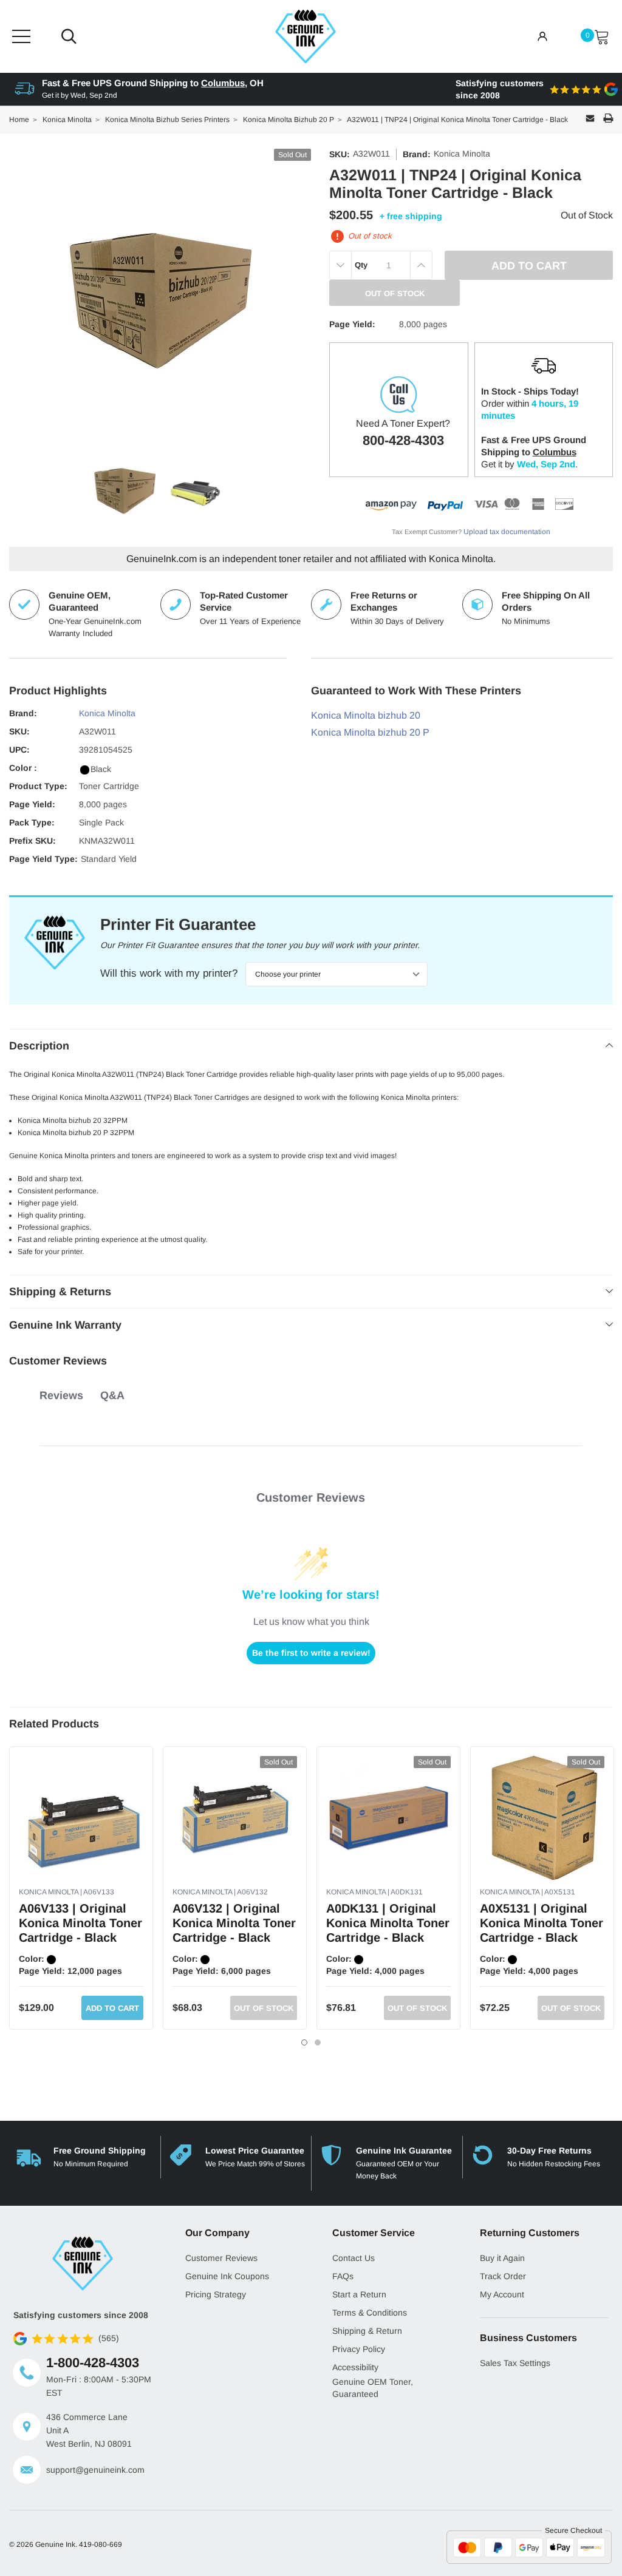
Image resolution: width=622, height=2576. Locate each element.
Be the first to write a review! (311, 1653)
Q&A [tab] (112, 1395)
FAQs (343, 2276)
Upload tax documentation (507, 532)
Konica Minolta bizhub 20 (366, 715)
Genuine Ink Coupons (227, 2276)
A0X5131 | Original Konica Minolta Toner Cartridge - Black (542, 1923)
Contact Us (354, 2258)
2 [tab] (318, 2042)
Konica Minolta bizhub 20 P (370, 732)
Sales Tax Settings (515, 2363)
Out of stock (264, 2008)
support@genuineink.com (95, 2470)
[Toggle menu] (21, 36)
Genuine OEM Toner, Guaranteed (373, 2388)
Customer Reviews (221, 2258)
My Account (502, 2294)
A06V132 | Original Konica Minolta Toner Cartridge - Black (234, 1923)
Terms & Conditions (370, 2313)
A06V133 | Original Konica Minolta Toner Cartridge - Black (80, 1923)
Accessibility (355, 2367)
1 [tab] (304, 2042)
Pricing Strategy (216, 2294)
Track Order (503, 2276)
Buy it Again (502, 2258)
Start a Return (359, 2294)
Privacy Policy (359, 2349)
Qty (361, 265)
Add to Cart (112, 2008)
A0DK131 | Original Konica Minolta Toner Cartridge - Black (388, 1923)
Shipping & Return (367, 2331)
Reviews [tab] (61, 1395)
